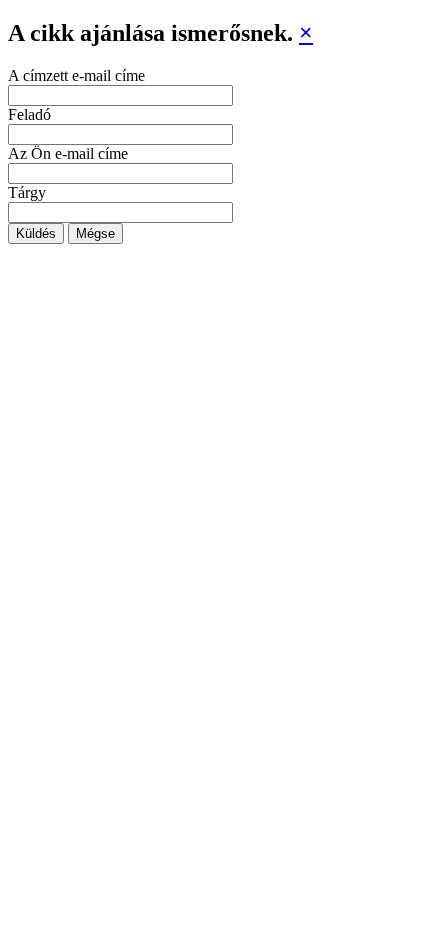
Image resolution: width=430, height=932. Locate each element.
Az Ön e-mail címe (68, 153)
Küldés (36, 233)
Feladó (29, 114)
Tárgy (27, 192)
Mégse (95, 233)
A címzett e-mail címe (76, 75)
